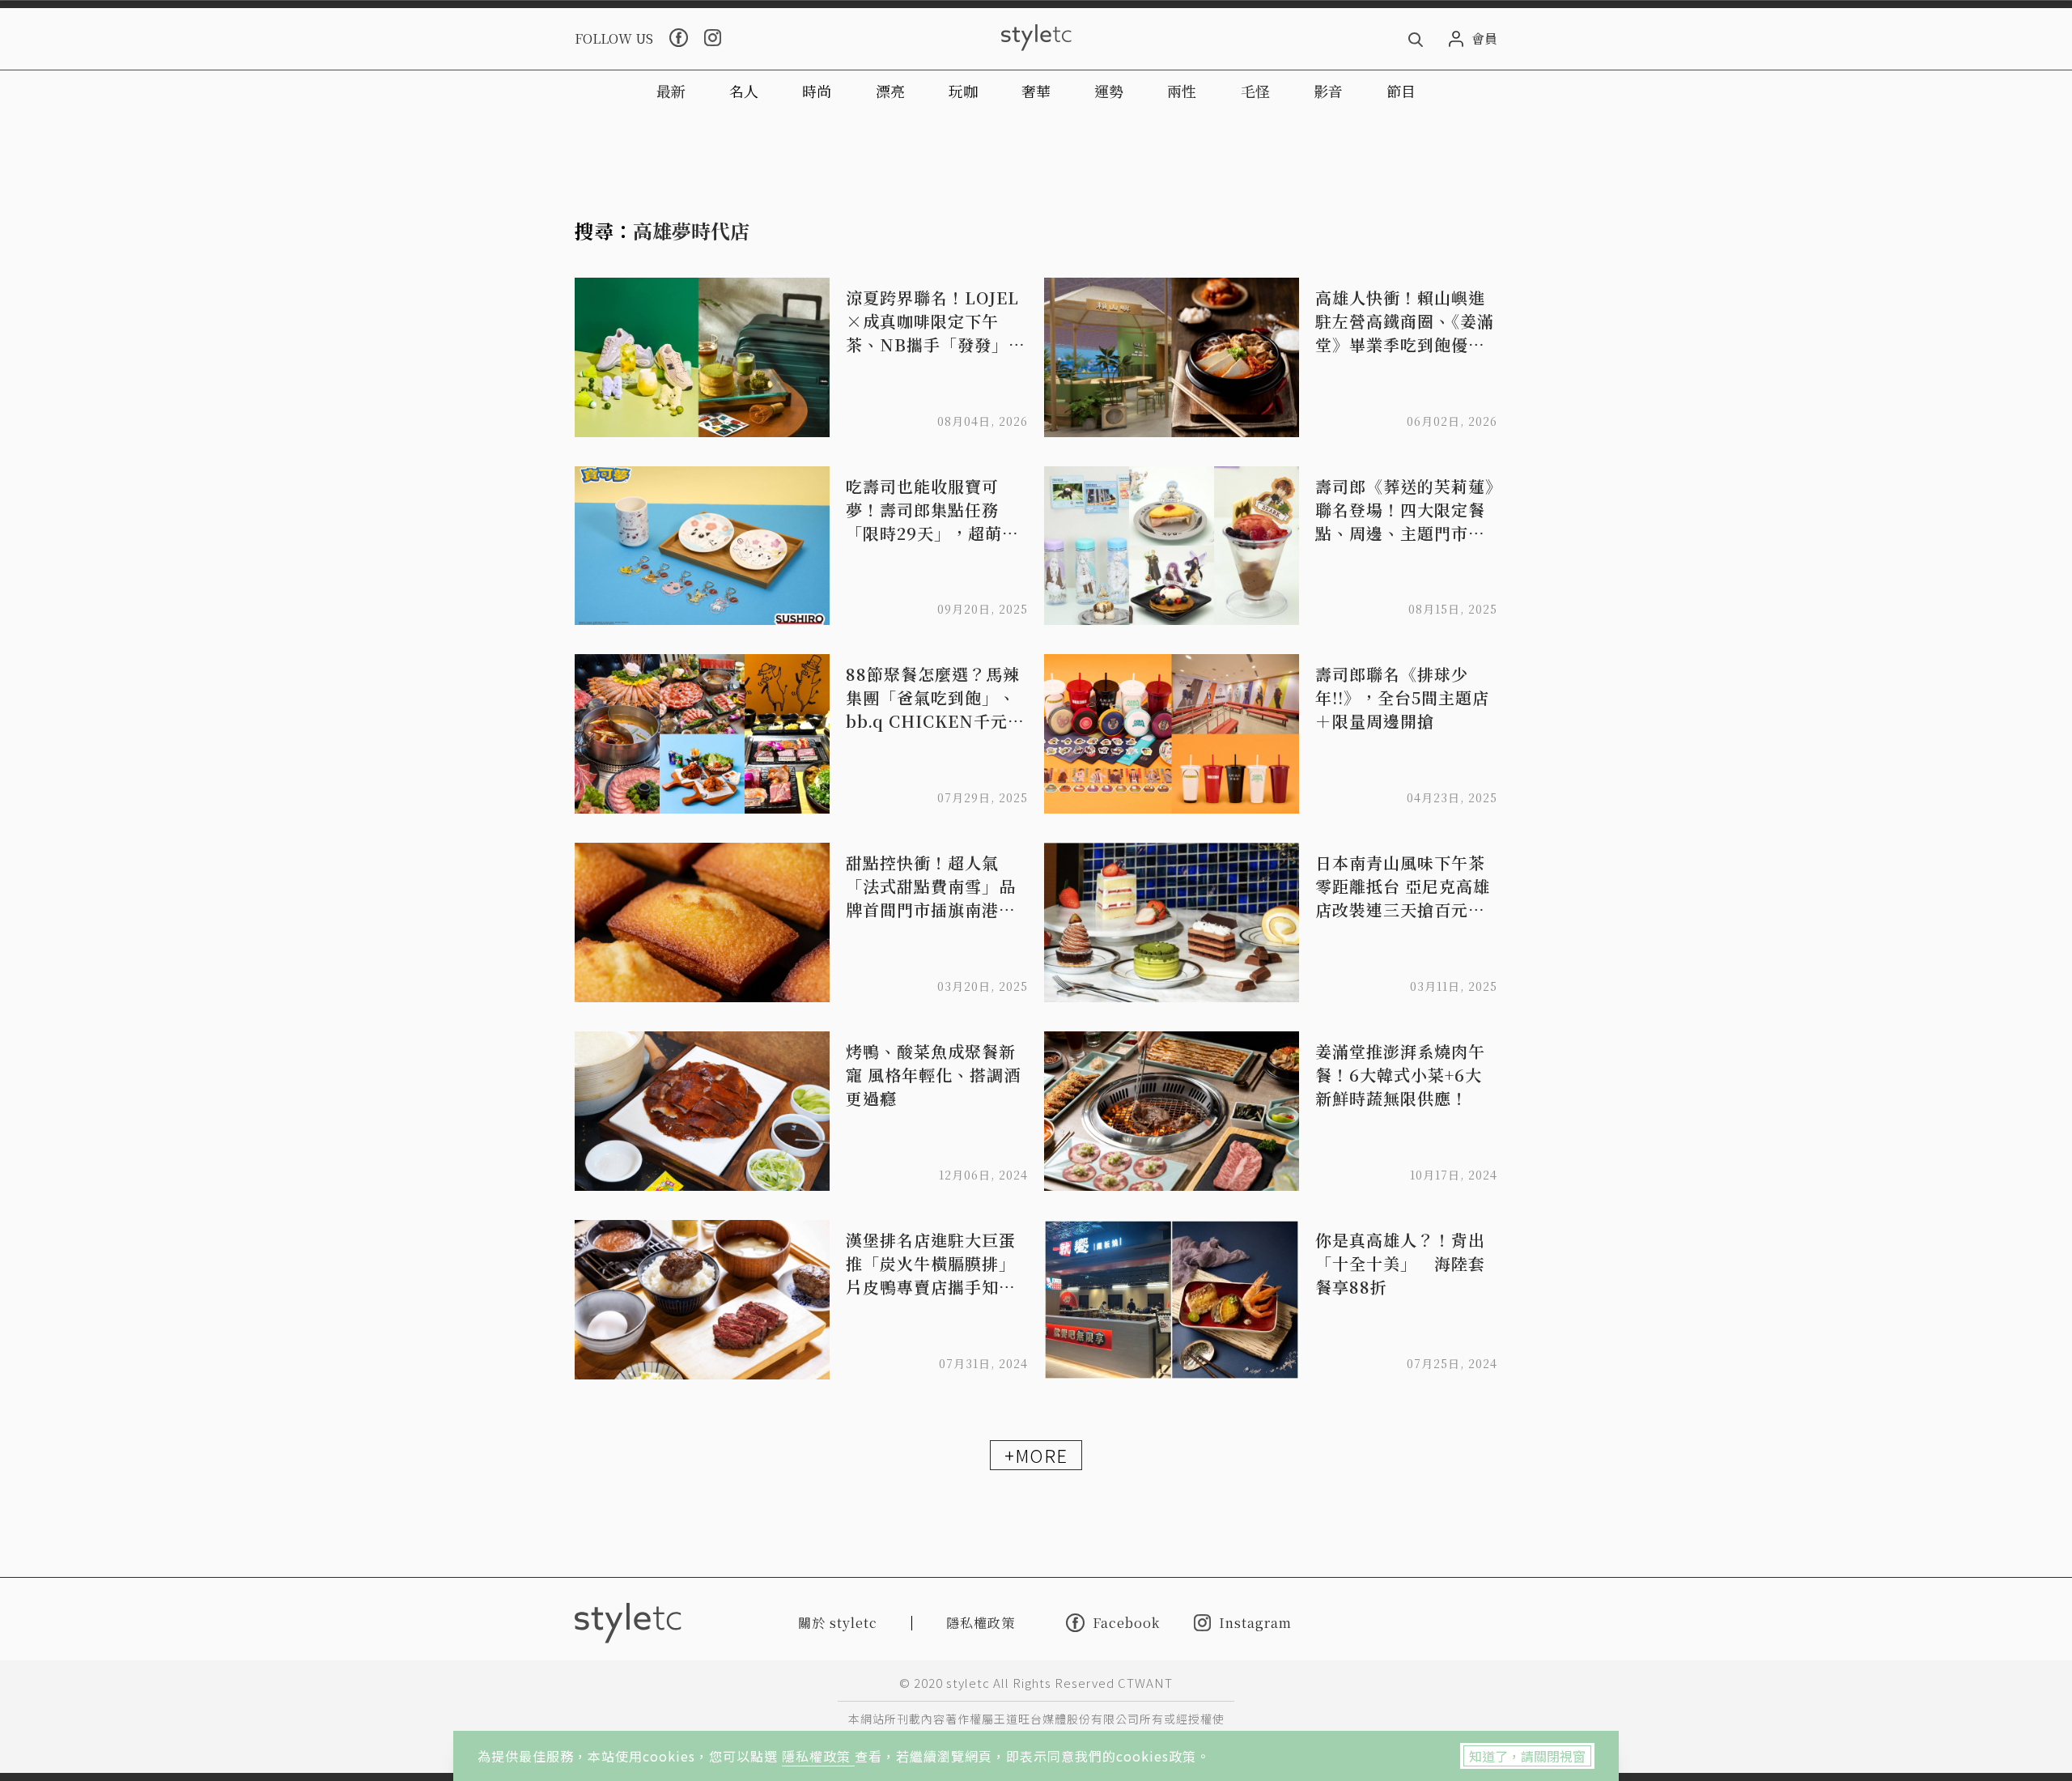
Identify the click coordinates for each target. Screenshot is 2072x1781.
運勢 (1109, 91)
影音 (1328, 91)
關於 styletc (838, 1623)
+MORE (1036, 1455)
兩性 (1182, 91)
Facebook (1126, 1622)
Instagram (1255, 1623)
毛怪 (1255, 91)
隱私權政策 (818, 1756)
